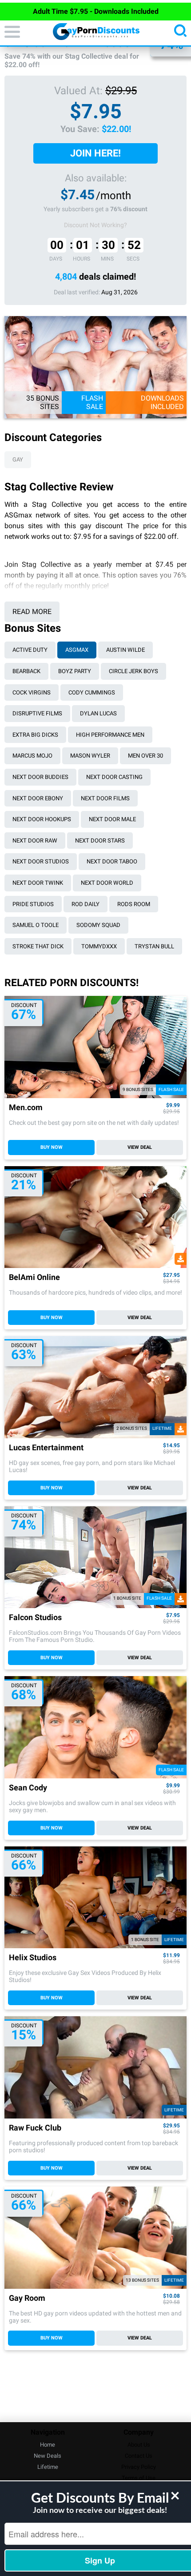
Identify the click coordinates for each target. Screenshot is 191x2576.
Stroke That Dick (38, 946)
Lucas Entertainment (46, 1448)
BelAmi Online (34, 1278)
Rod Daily (86, 904)
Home (48, 2445)
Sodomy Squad (98, 925)
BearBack (26, 671)
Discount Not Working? (95, 225)
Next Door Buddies (40, 777)
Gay (18, 459)
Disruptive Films (37, 713)
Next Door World (107, 883)
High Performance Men (110, 735)
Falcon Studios (35, 1618)
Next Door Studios (41, 861)
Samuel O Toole (36, 925)
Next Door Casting (114, 777)
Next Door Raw (35, 841)
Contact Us (139, 2456)
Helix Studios (33, 1958)
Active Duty (30, 650)
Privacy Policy (139, 2467)
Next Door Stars (100, 841)
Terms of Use (139, 2478)
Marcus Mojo (32, 756)
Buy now (52, 1147)
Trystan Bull (154, 946)
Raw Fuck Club (35, 2128)
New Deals (48, 2456)
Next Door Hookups (42, 819)
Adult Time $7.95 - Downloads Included (96, 11)
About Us (139, 2445)
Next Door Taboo (112, 861)
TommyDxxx (99, 946)
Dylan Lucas (98, 713)
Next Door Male (112, 819)
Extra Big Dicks (35, 735)
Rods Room (134, 904)
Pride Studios (33, 904)
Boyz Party (75, 671)
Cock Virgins (32, 692)
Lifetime (48, 2467)
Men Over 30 (145, 756)
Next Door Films (105, 798)
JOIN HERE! (95, 153)
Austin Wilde (125, 650)
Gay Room (27, 2298)
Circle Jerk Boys (133, 671)
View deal (140, 1147)
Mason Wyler (90, 756)
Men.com (26, 1108)
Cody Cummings (92, 692)
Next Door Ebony (38, 798)
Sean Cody (28, 1788)
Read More (32, 612)
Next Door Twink (38, 883)
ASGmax (77, 650)
